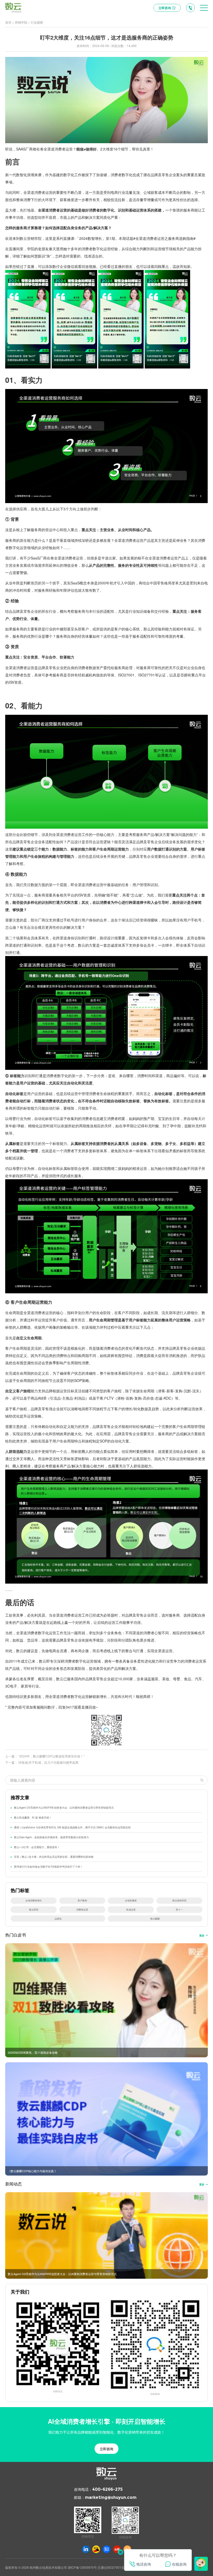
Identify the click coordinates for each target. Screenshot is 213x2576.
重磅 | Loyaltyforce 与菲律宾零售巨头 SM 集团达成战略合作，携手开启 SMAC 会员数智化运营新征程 (72, 1827)
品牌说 (58, 1919)
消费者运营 (82, 1909)
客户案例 (82, 1900)
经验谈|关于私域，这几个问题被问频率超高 (48, 1762)
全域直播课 (131, 1900)
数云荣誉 (34, 1909)
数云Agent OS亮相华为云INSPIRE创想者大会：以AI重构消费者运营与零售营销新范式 (64, 1808)
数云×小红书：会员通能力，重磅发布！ (37, 1847)
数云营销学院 (179, 1900)
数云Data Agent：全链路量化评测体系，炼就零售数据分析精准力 (51, 1837)
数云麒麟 (155, 1919)
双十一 (179, 1909)
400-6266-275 (107, 2489)
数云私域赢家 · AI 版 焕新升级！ (33, 1817)
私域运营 (131, 1909)
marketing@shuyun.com (111, 2497)
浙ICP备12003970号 (82, 2567)
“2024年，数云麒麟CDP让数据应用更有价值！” (51, 1756)
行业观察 (37, 22)
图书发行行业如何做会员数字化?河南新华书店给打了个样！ (48, 1867)
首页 (8, 22)
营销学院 (21, 22)
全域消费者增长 (34, 1900)
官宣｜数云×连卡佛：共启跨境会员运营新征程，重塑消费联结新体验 (54, 1857)
